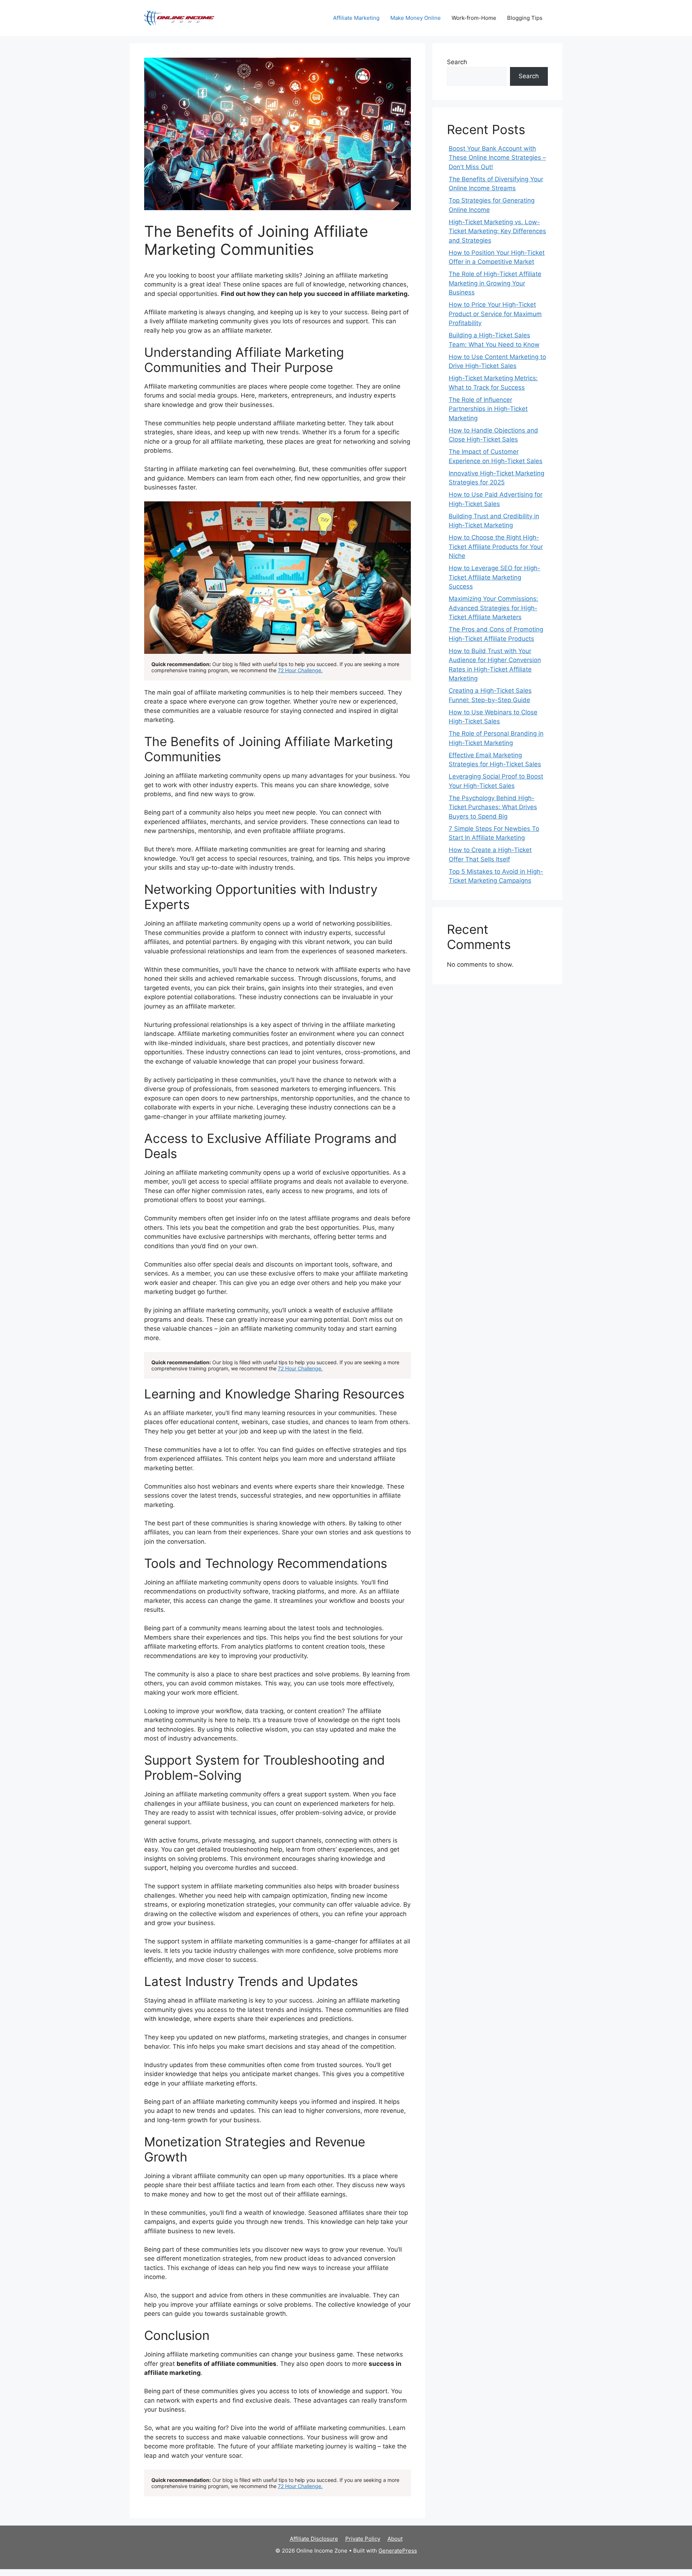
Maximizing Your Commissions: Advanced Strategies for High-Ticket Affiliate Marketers (493, 608)
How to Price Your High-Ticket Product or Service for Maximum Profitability (495, 314)
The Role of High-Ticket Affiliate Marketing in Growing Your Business (495, 283)
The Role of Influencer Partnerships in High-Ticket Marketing (488, 409)
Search (457, 62)
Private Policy (363, 2539)
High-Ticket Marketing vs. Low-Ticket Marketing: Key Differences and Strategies (497, 231)
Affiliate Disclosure (314, 2539)
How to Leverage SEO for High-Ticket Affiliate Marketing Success (494, 577)
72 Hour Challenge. (300, 670)
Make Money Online (416, 18)
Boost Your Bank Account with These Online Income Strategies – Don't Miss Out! (497, 158)
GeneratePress (398, 2551)
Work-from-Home (474, 18)
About (395, 2539)
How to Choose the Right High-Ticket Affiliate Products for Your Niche (496, 547)
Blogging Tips (525, 18)
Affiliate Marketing (356, 18)
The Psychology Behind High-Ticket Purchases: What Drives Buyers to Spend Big (493, 807)
